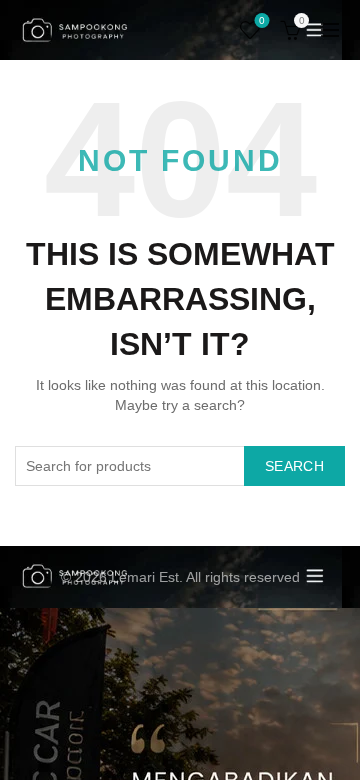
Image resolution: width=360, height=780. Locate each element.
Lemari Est (145, 577)
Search (294, 466)
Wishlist (262, 20)
